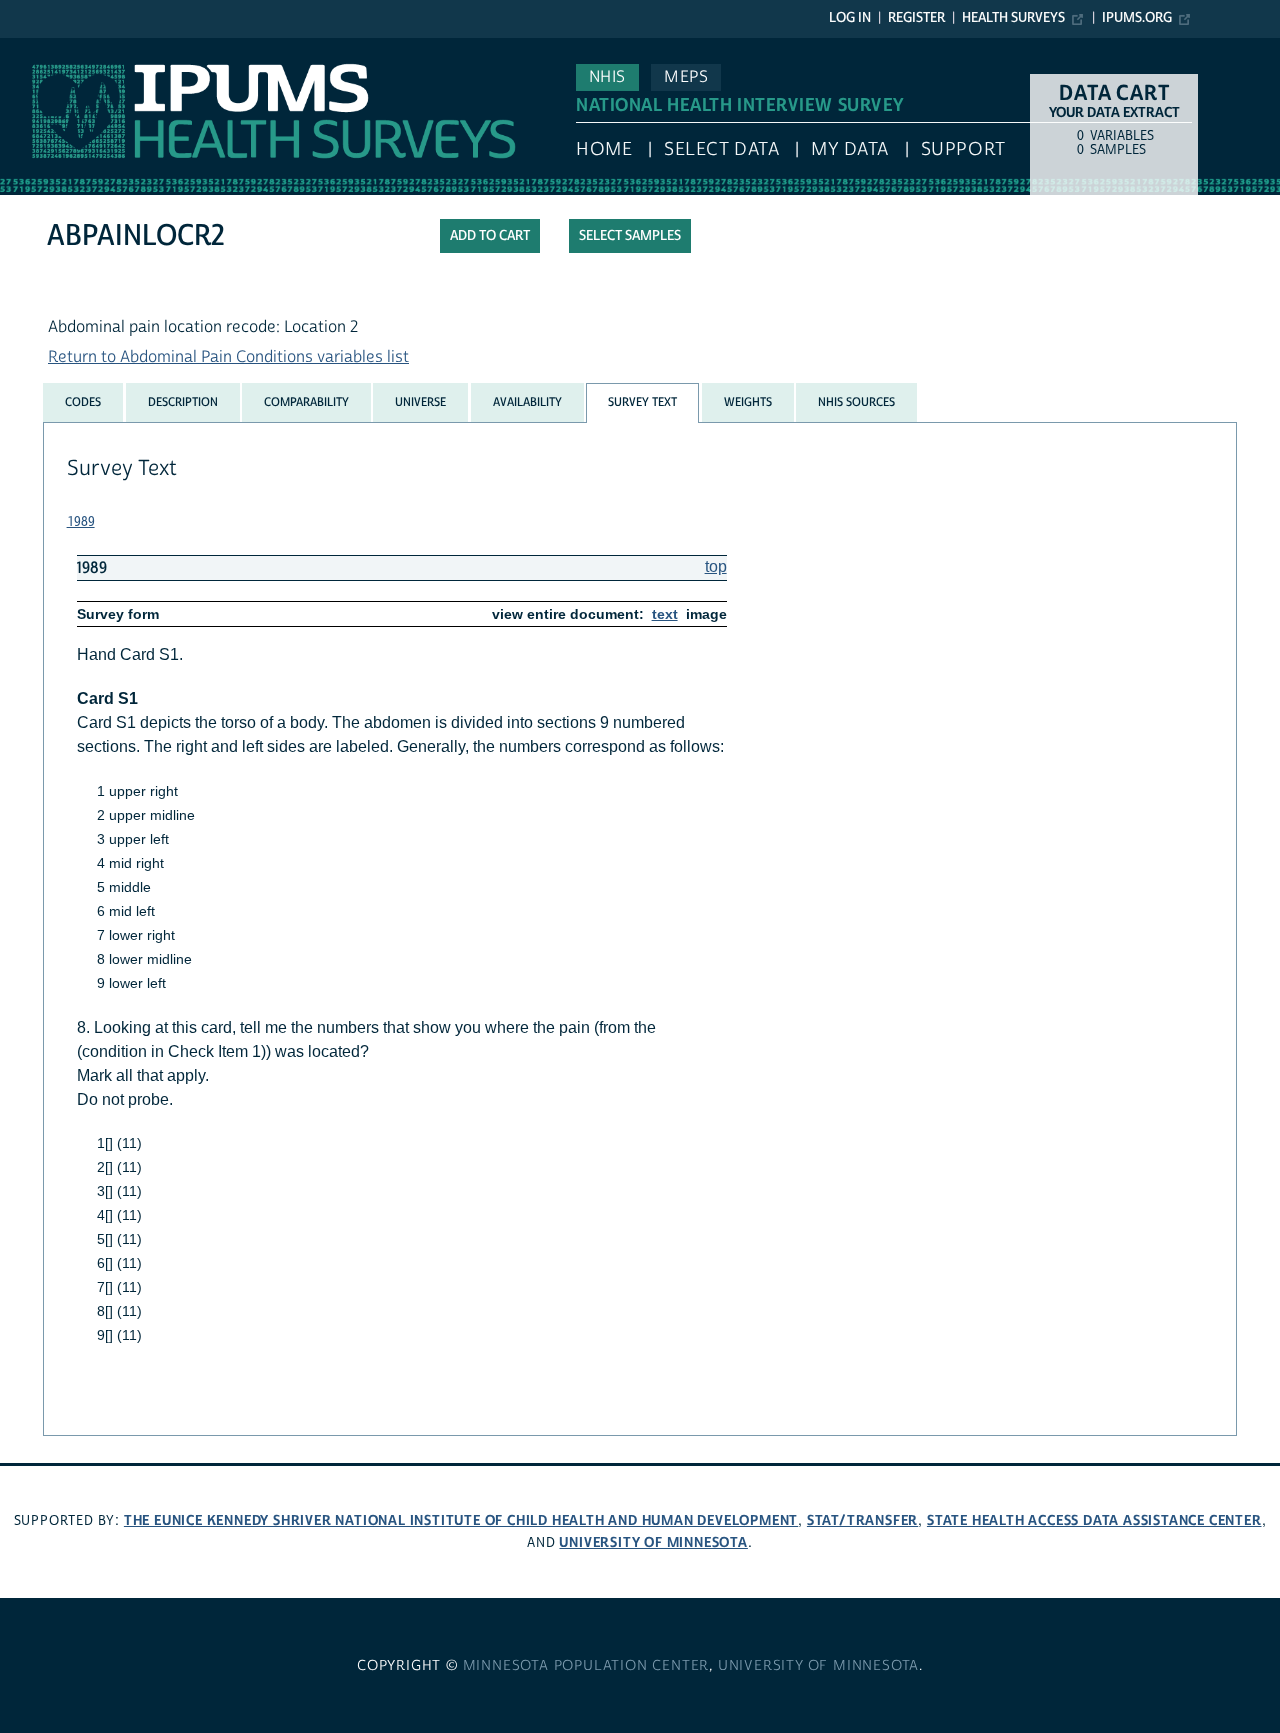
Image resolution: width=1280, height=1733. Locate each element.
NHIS (607, 77)
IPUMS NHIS (43, 48)
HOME (604, 149)
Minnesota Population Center (586, 1666)
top (716, 566)
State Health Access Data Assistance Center (1094, 1520)
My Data (850, 149)
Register (916, 18)
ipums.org (1137, 18)
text (665, 614)
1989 (81, 522)
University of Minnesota (653, 1542)
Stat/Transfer (862, 1520)
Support (963, 149)
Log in (850, 18)
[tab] (83, 402)
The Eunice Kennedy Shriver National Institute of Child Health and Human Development (461, 1520)
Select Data (721, 149)
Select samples (630, 236)
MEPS (686, 77)
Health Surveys (1013, 18)
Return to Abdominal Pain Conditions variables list (228, 357)
